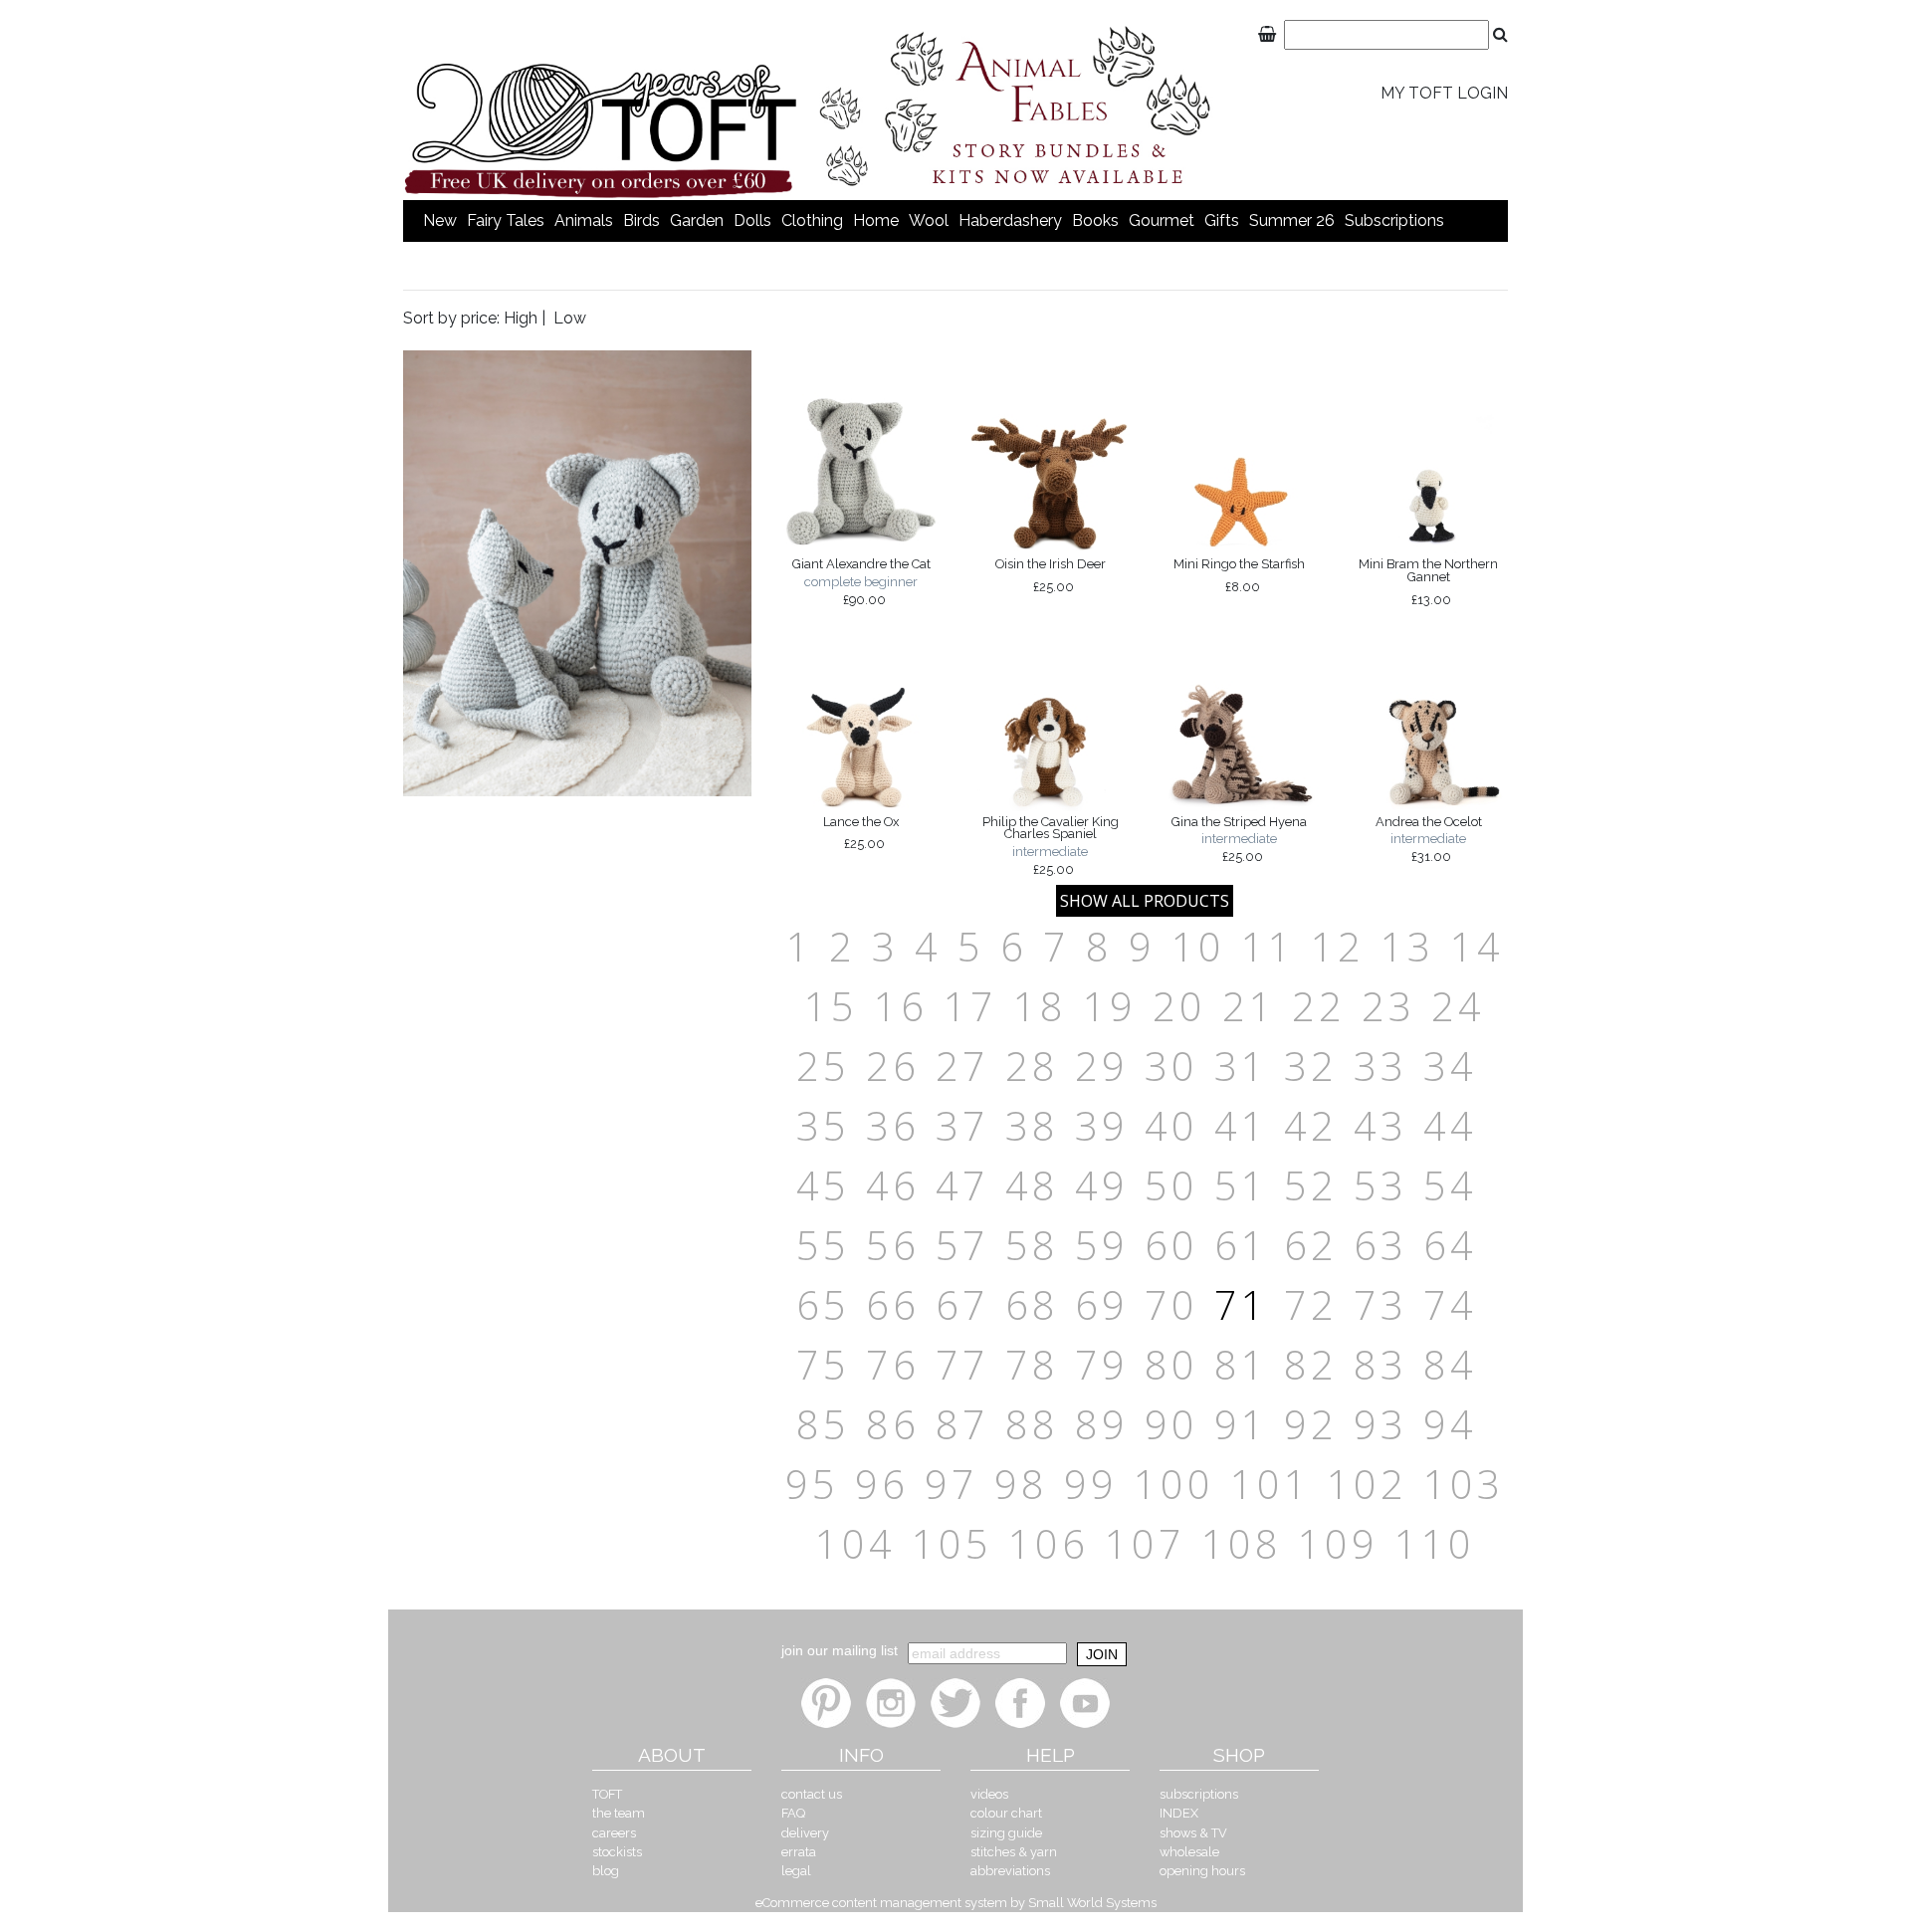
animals (584, 220)
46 (893, 1185)
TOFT (607, 1794)
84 (1450, 1364)
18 (1040, 1006)
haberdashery (1010, 220)
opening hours (1202, 1871)
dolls (752, 220)
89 (1102, 1424)
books (1095, 220)
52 (1311, 1185)
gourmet (1162, 220)
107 (1145, 1543)
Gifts (1222, 220)
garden (697, 220)
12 (1338, 946)
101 (1271, 1484)
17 (970, 1006)
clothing (812, 220)
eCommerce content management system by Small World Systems (956, 1903)
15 (831, 1006)
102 (1367, 1484)
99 (1091, 1484)
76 (893, 1364)
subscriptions (1394, 220)
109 (1338, 1543)
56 (893, 1245)
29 (1102, 1066)
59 (1102, 1245)
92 (1311, 1424)
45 (823, 1185)
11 (1268, 946)
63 (1380, 1245)
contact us (812, 1794)
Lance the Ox (861, 833)
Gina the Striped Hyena (1239, 839)
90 (1171, 1424)
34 (1450, 1066)
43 (1380, 1125)
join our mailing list (840, 1650)
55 (823, 1245)
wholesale (1189, 1852)
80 (1171, 1364)
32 (1311, 1066)
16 (901, 1006)
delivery (805, 1833)
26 (893, 1066)
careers (614, 1833)
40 (1171, 1125)
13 (1407, 946)
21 (1249, 1006)
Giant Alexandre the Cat (861, 581)
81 (1241, 1364)
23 (1388, 1006)
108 (1242, 1543)
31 (1241, 1066)
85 (823, 1424)
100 (1174, 1484)
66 (893, 1304)
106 (1049, 1543)
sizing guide (1006, 1833)
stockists (617, 1852)
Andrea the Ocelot (1429, 839)
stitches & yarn (1014, 1852)
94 (1450, 1424)
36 (893, 1125)
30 (1171, 1066)
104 (855, 1543)
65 (823, 1304)
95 (812, 1484)
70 (1171, 1304)
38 (1032, 1125)
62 (1311, 1245)
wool (929, 220)
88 (1032, 1424)
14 (1477, 946)
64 (1450, 1245)
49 (1102, 1185)
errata (799, 1852)
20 (1179, 1006)
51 (1241, 1185)
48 (1032, 1185)
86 (893, 1424)
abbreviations (1010, 1871)
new (440, 220)
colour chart (1006, 1813)
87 (962, 1424)
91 (1241, 1424)
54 (1450, 1185)
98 (1021, 1484)
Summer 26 (1292, 220)
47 (962, 1185)
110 (1435, 1543)
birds (641, 220)
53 (1380, 1185)
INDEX (1179, 1813)
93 (1380, 1424)
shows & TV (1193, 1833)
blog (606, 1871)
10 (1198, 946)
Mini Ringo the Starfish (1239, 575)
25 (823, 1066)
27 (962, 1066)
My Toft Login (1444, 93)
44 (1450, 1125)
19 (1110, 1006)
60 (1171, 1245)
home (876, 220)
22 (1319, 1006)
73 (1380, 1304)
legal (796, 1871)
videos (989, 1794)
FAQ (793, 1813)
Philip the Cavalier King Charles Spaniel (1051, 846)
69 (1102, 1304)
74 (1450, 1304)
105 (952, 1543)
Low (570, 318)
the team (619, 1813)
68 (1032, 1304)
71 (1241, 1304)
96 (882, 1484)
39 (1102, 1125)
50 (1171, 1185)
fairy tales (506, 220)
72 (1311, 1304)
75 (823, 1364)
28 (1032, 1066)
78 (1032, 1364)
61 (1241, 1245)
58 (1032, 1245)
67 (962, 1304)
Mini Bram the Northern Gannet (1428, 581)
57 (962, 1245)
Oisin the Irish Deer (1051, 575)
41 (1241, 1125)
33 (1380, 1066)
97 (952, 1484)
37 (962, 1125)
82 (1311, 1364)
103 (1464, 1484)
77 (962, 1364)
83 (1380, 1364)
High (521, 318)
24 (1458, 1006)
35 (823, 1125)
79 (1102, 1364)
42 (1311, 1125)
